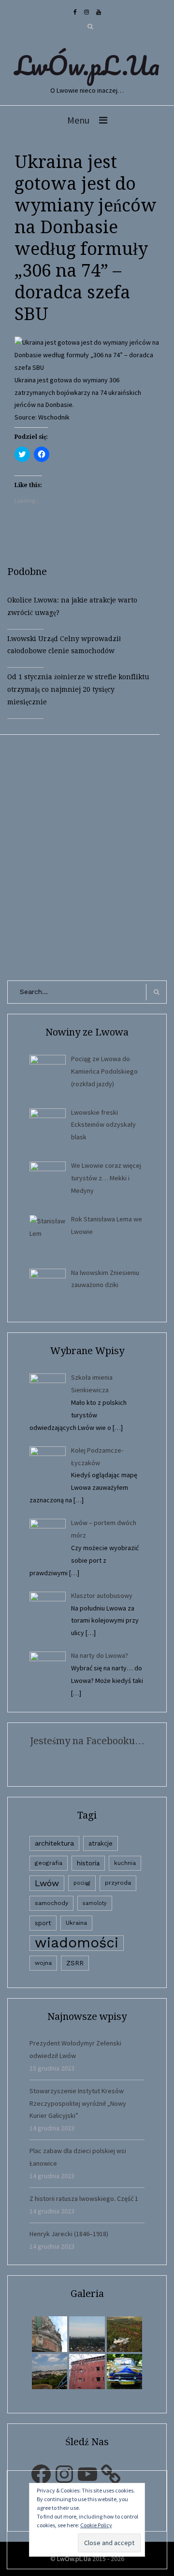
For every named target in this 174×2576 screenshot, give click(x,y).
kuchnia (125, 1863)
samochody (51, 1903)
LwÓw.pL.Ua (87, 65)
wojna (43, 1963)
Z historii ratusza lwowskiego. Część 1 (84, 2198)
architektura (54, 1843)
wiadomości (77, 1943)
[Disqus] (87, 855)
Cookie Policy (96, 2525)
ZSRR (75, 1963)
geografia (49, 1863)
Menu (78, 120)
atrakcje (101, 1843)
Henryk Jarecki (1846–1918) (69, 2234)
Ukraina (76, 1923)
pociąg (82, 1883)
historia (88, 1863)
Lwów (47, 1883)
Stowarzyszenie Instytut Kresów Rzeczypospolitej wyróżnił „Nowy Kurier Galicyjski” (78, 2103)
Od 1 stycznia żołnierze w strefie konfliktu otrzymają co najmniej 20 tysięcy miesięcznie (78, 689)
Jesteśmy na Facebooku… (87, 1741)
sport (43, 1923)
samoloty (95, 1903)
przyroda (118, 1883)
